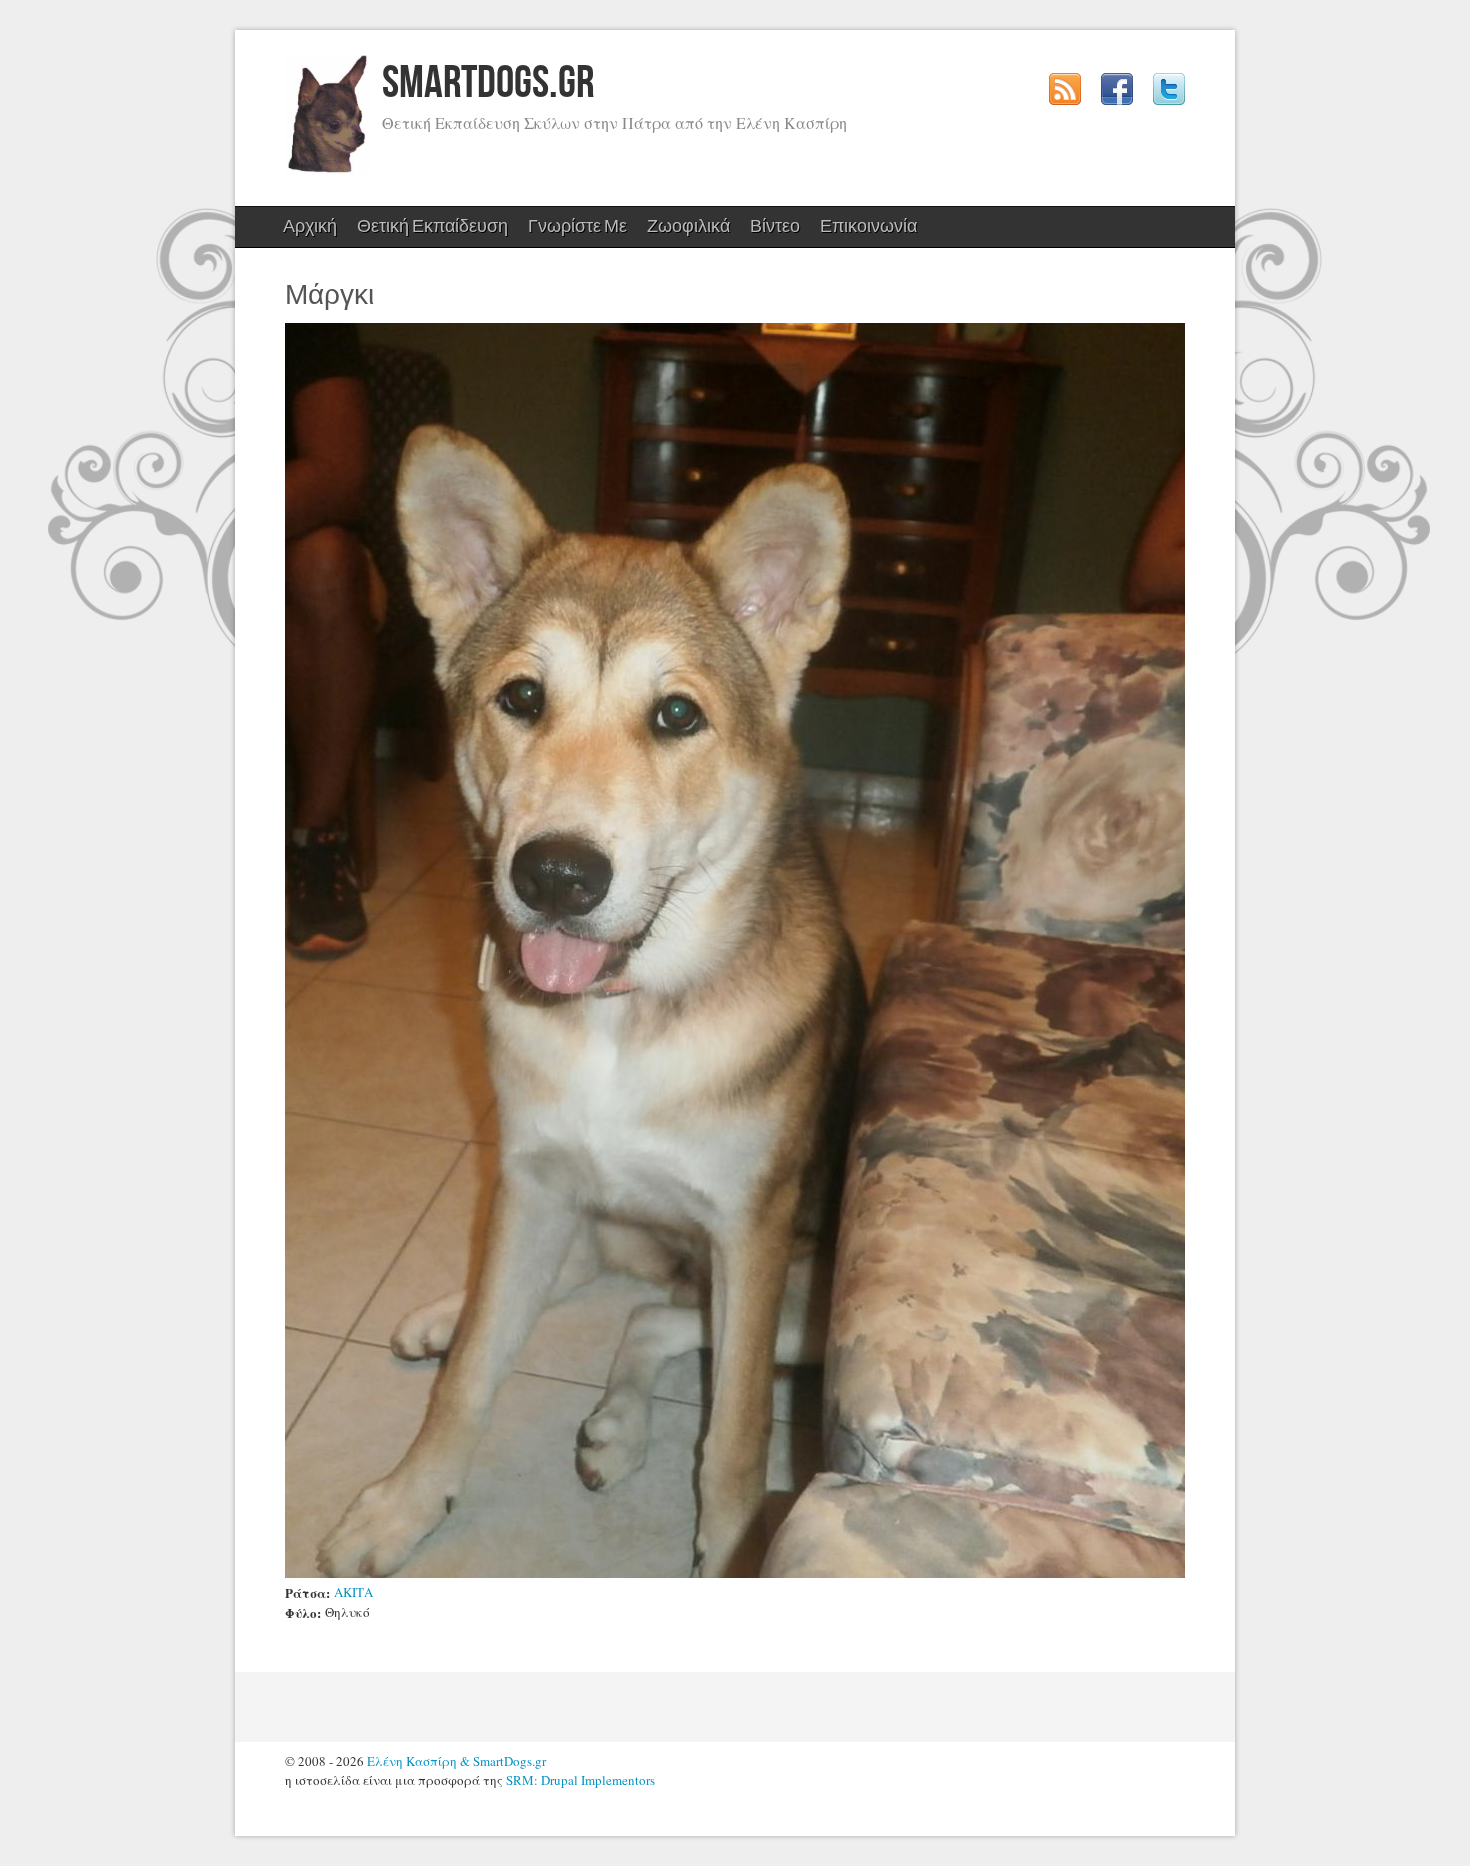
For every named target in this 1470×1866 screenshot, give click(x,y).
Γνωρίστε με (572, 231)
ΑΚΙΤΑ (353, 1592)
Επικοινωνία (868, 226)
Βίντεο (775, 226)
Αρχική (310, 226)
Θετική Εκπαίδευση (427, 231)
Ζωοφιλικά (683, 231)
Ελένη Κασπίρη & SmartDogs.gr (456, 1761)
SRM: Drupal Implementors (580, 1780)
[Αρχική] (327, 170)
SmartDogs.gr (488, 83)
